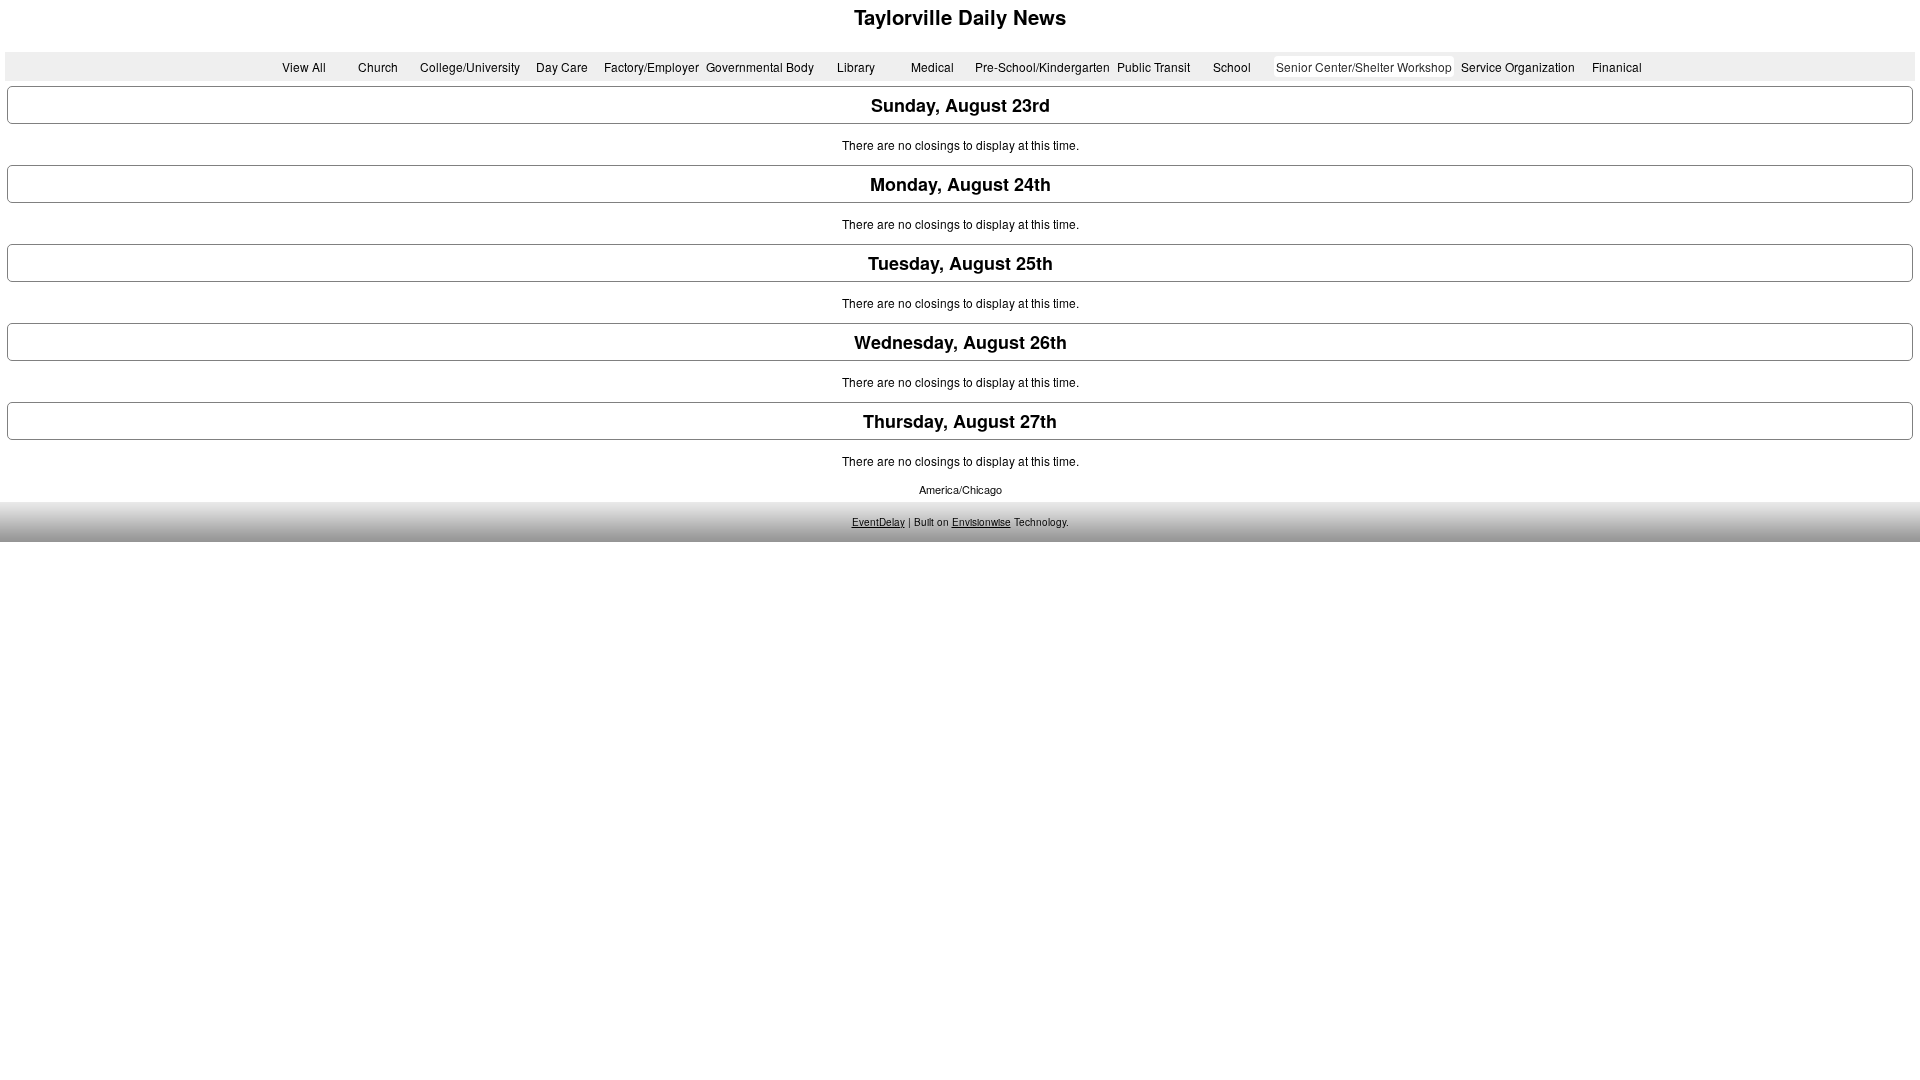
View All (304, 66)
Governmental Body (760, 66)
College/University (470, 66)
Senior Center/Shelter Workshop (1364, 66)
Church (378, 66)
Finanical (1617, 66)
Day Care (562, 66)
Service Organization (1518, 66)
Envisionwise (981, 522)
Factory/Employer (651, 66)
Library (856, 66)
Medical (932, 66)
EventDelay (878, 522)
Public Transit (1153, 66)
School (1232, 66)
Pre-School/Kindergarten (1042, 66)
